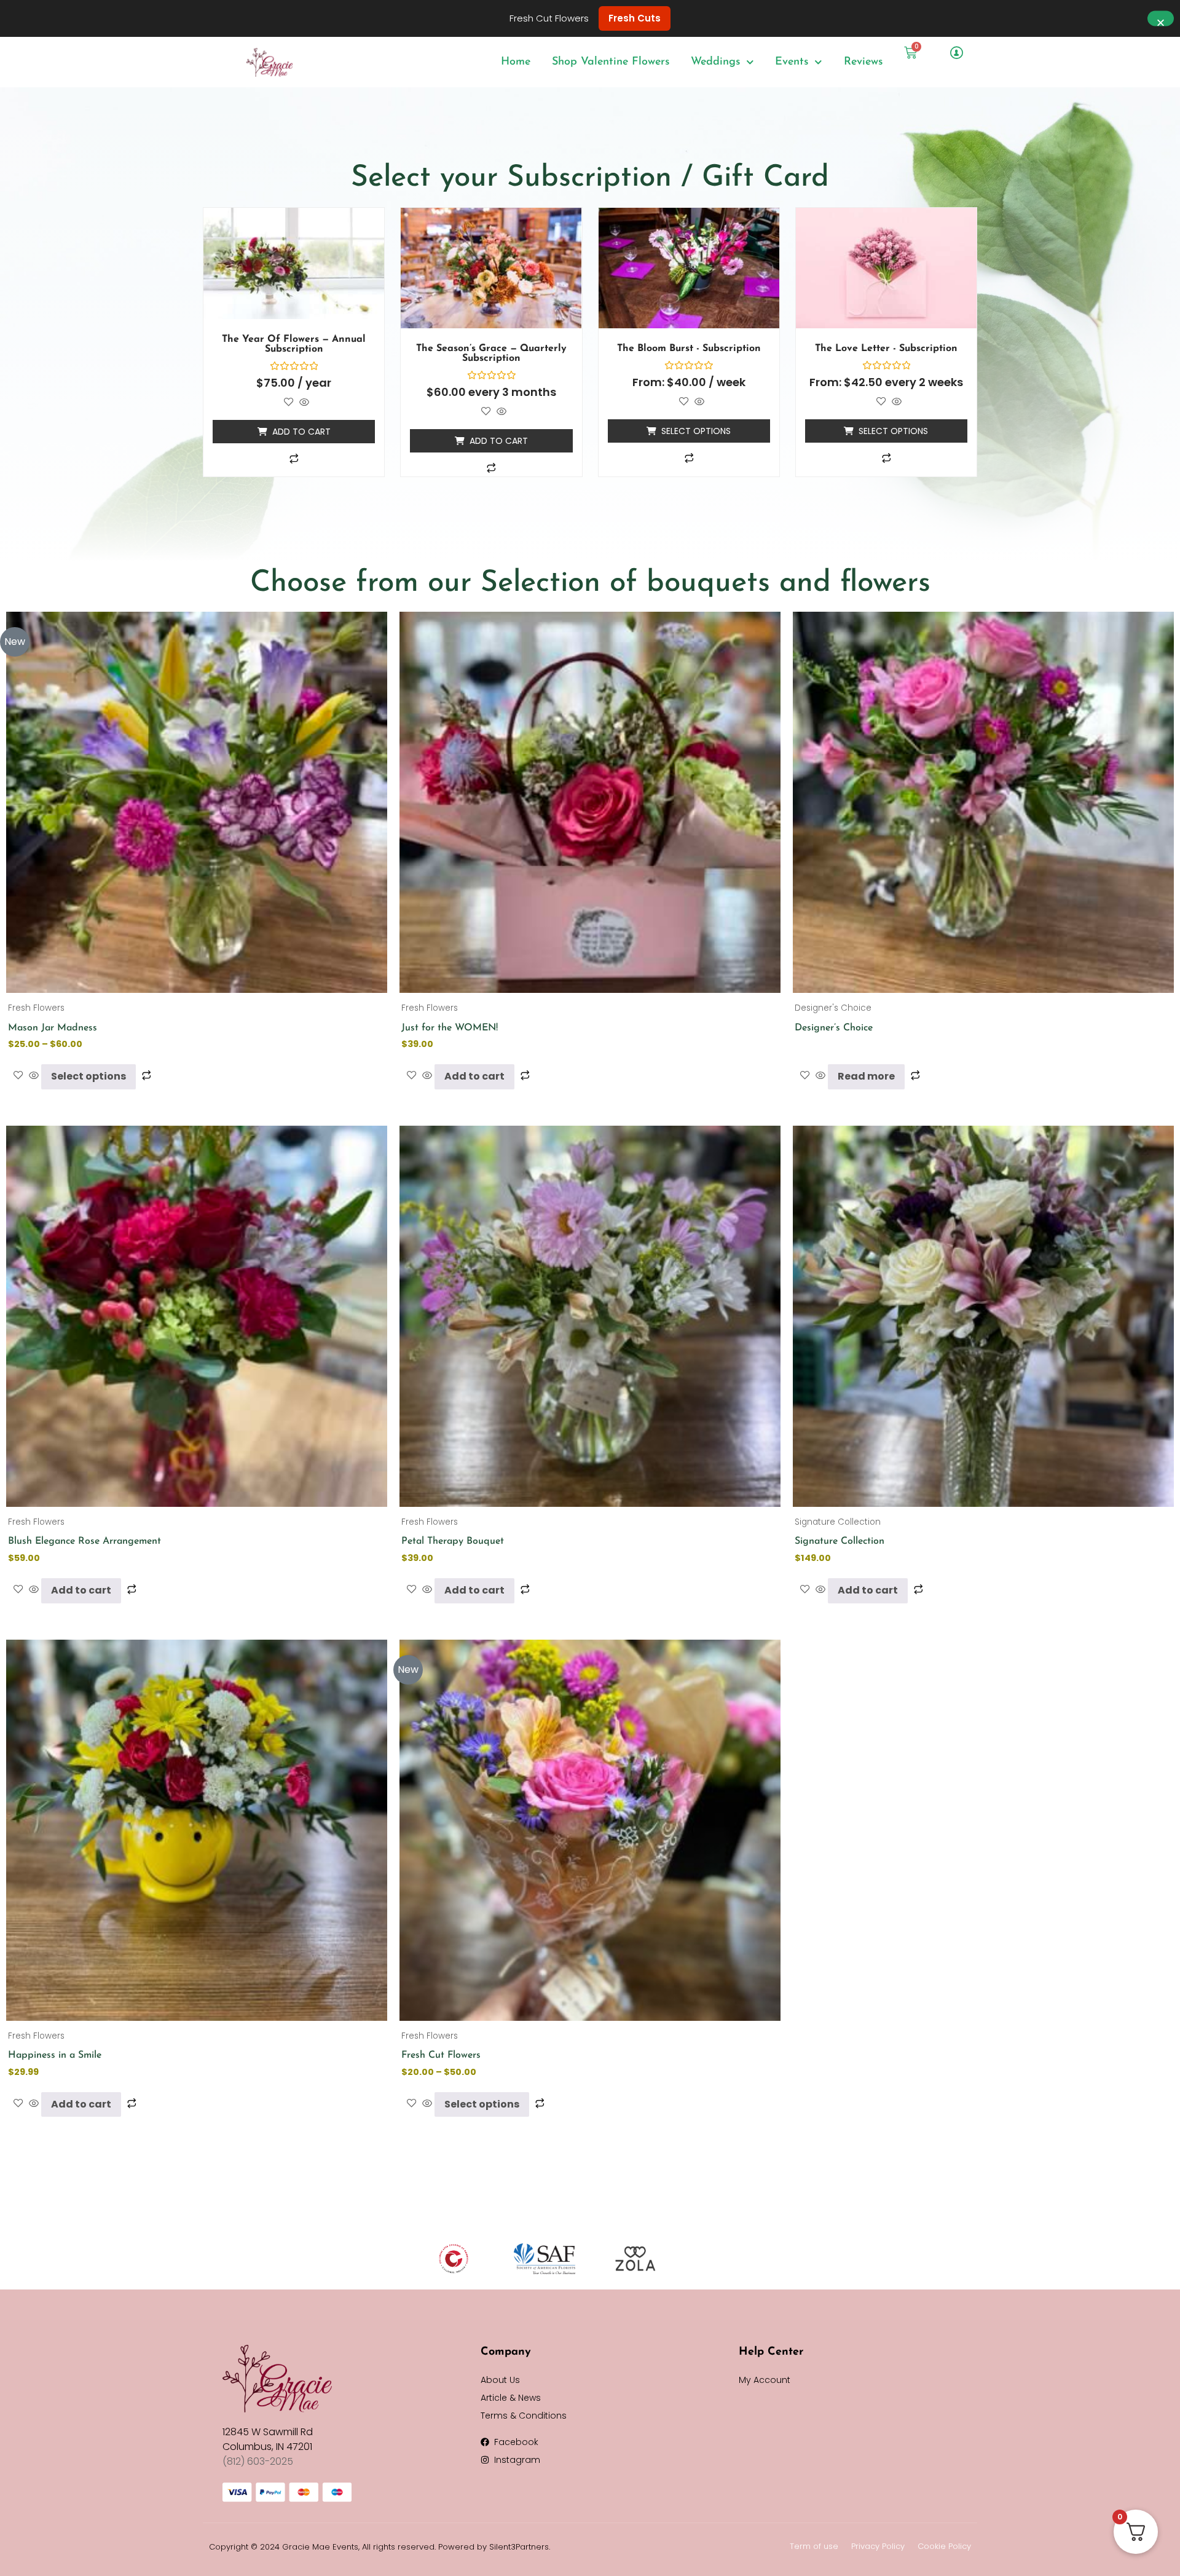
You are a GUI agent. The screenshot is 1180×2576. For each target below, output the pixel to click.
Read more (866, 1076)
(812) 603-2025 (258, 2461)
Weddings (715, 62)
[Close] (1161, 19)
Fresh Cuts (635, 18)
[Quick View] (303, 403)
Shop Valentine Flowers (611, 62)
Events (792, 62)
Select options (696, 431)
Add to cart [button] (301, 432)
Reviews (863, 62)
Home (516, 62)
